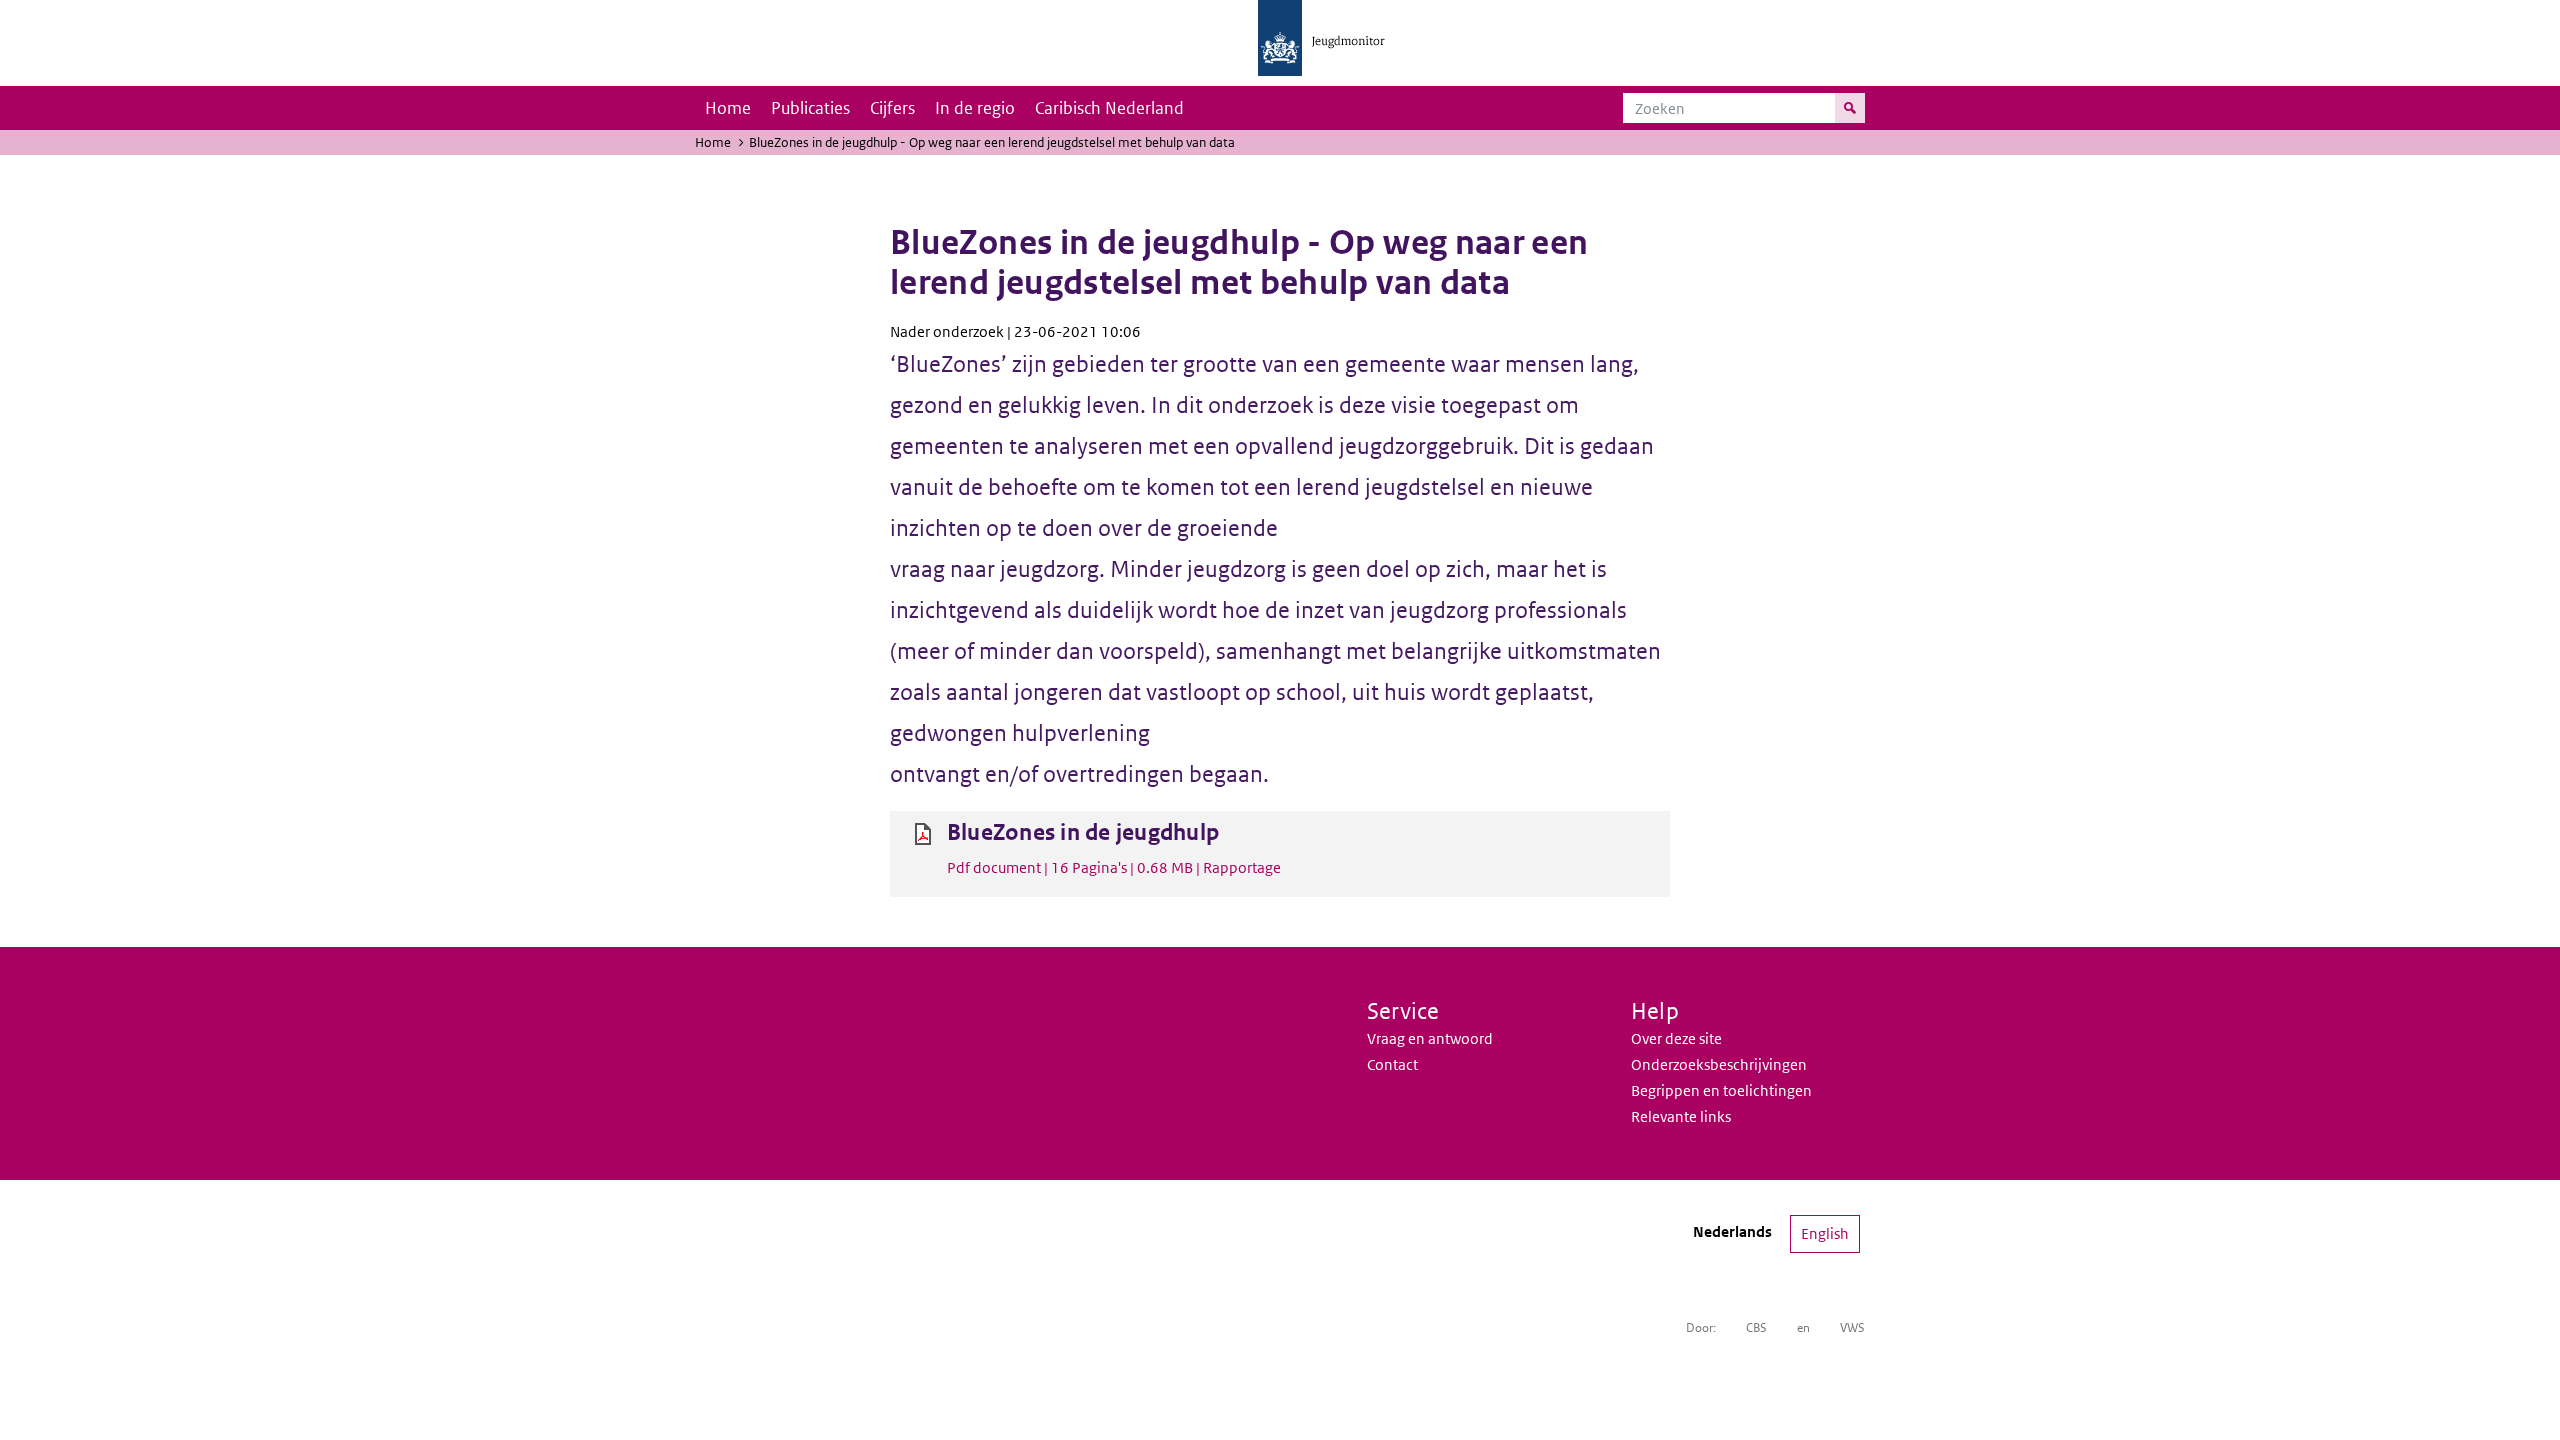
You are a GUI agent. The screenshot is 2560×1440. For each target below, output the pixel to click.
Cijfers (892, 108)
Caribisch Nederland (1109, 108)
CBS (1756, 1327)
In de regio (975, 108)
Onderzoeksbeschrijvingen (1719, 1064)
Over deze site (1676, 1038)
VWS (1852, 1327)
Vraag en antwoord (1430, 1038)
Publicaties (810, 108)
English (1825, 1233)
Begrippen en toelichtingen (1721, 1090)
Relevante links (1681, 1116)
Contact (1392, 1064)
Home (728, 108)
